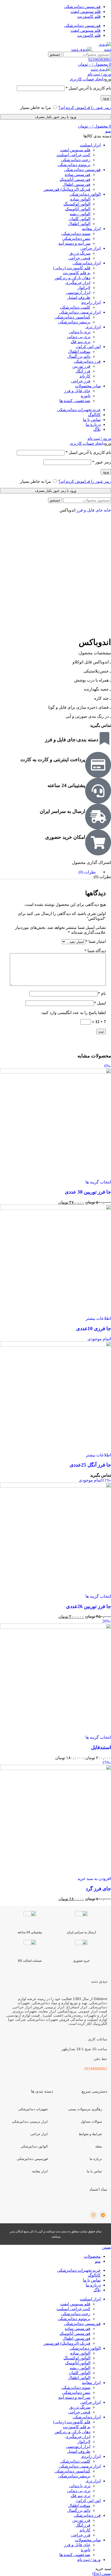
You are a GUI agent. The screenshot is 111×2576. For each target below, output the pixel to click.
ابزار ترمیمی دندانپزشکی (30, 2122)
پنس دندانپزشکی (76, 238)
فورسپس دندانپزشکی (32, 2159)
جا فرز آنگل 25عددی (90, 1465)
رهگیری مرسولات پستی (85, 2109)
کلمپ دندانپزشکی (75, 307)
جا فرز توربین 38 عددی (88, 1192)
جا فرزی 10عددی (94, 1328)
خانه (107, 510)
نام (102, 993)
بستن (106, 2247)
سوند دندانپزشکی (76, 234)
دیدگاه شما (95, 951)
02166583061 (100, 59)
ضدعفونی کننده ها (75, 401)
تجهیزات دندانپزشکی (33, 2109)
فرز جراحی (81, 381)
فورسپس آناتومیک (75, 179)
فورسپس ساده (78, 175)
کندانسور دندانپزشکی (72, 317)
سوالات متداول (91, 2122)
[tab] (50, 872)
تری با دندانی (80, 332)
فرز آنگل (83, 371)
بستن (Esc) (102, 2574)
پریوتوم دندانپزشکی (74, 165)
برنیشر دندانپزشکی (74, 322)
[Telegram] (103, 2215)
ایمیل (100, 1003)
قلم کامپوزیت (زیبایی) (72, 268)
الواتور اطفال (79, 224)
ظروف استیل (79, 297)
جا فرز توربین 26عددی (89, 1606)
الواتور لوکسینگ (77, 204)
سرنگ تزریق (80, 253)
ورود (106, 98)
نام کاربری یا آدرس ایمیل (88, 88)
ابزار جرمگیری (78, 283)
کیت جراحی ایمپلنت (73, 155)
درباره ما (96, 2159)
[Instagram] (93, 2215)
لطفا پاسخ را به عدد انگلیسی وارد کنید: (73, 1013)
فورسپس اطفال (76, 184)
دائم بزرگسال (79, 356)
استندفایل (101, 1747)
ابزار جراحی (39, 2134)
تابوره (86, 396)
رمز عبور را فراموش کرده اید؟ (85, 108)
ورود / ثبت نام (89, 2560)
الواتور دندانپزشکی (34, 2146)
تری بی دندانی (79, 337)
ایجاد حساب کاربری (86, 79)
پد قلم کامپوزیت (77, 273)
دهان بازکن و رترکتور (72, 278)
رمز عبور (102, 462)
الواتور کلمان (80, 219)
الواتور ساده (80, 199)
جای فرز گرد (98, 1889)
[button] (94, 1879)
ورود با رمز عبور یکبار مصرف (55, 117)
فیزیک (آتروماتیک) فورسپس (67, 189)
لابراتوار (84, 288)
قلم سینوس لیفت (75, 150)
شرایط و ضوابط (90, 2134)
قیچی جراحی (79, 258)
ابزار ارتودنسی (78, 293)
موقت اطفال (79, 351)
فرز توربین (81, 366)
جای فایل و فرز (77, 391)
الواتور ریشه (80, 214)
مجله (99, 2146)
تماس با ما (94, 2171)
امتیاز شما (96, 941)
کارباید (85, 376)
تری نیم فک (81, 342)
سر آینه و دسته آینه (74, 243)
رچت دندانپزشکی (76, 160)
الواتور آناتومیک (78, 209)
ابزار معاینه (40, 2171)
